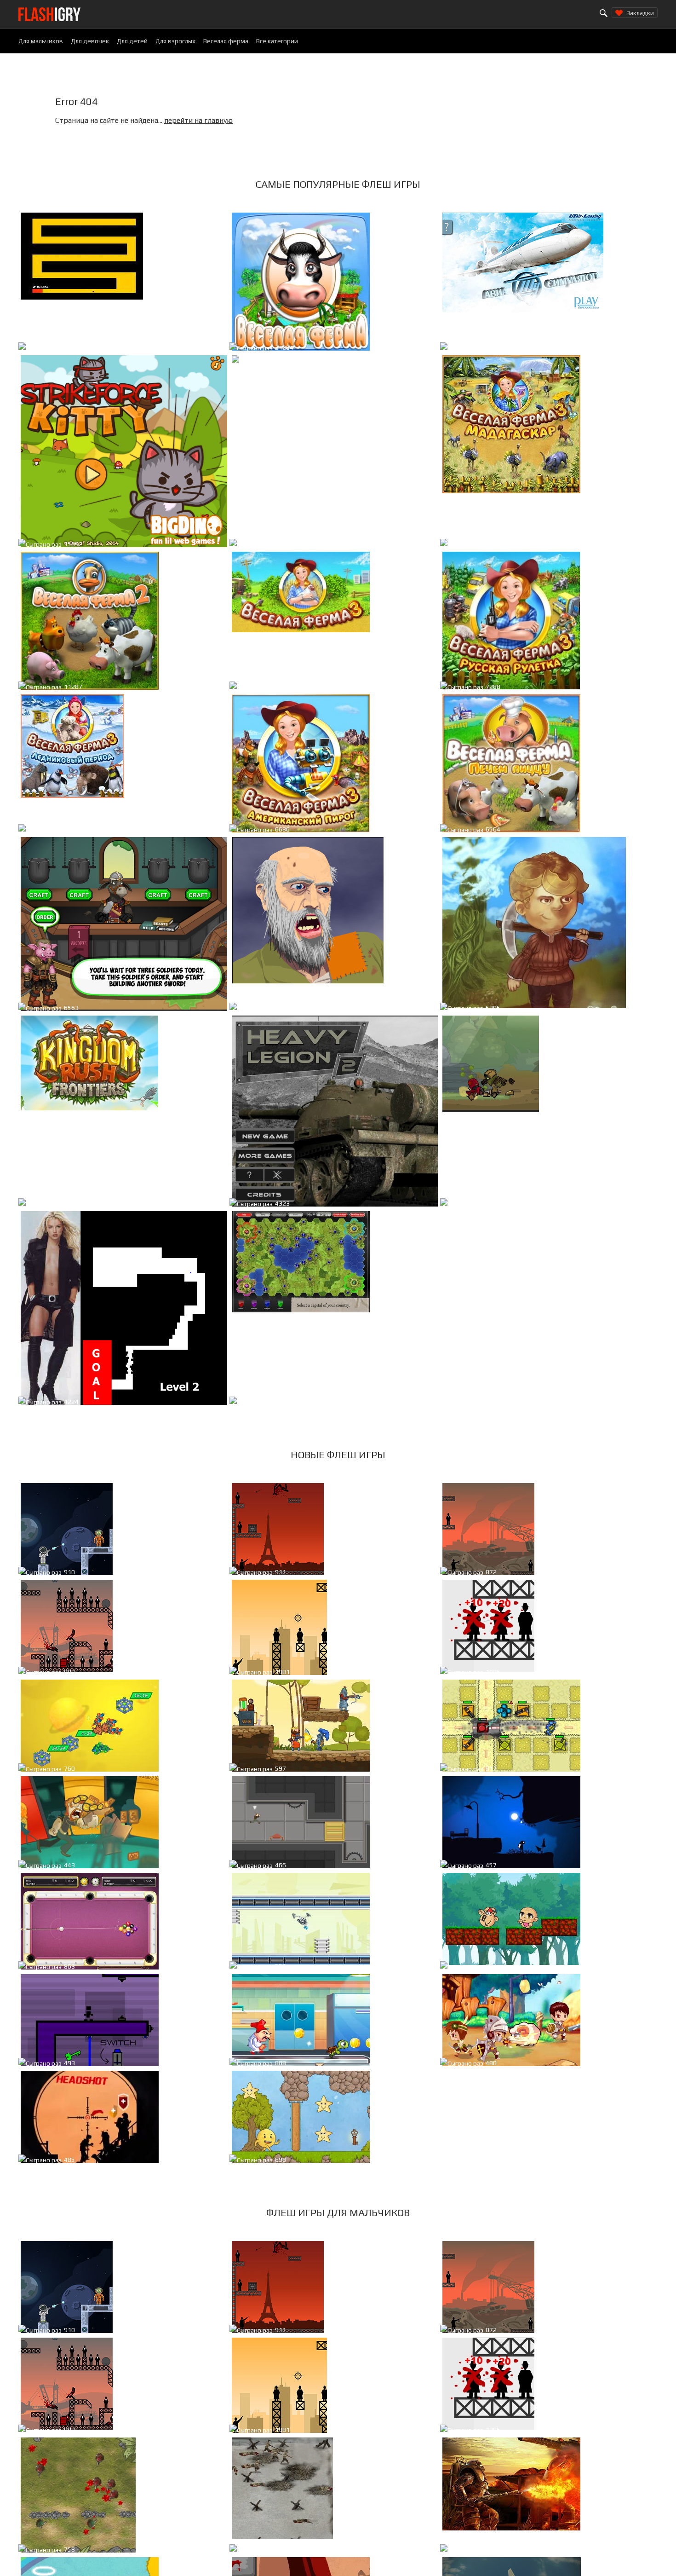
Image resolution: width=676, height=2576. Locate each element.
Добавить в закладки (187, 349)
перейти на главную (198, 120)
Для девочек (90, 41)
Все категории (277, 41)
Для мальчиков (41, 41)
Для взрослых (175, 41)
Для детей (132, 41)
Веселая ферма (226, 41)
